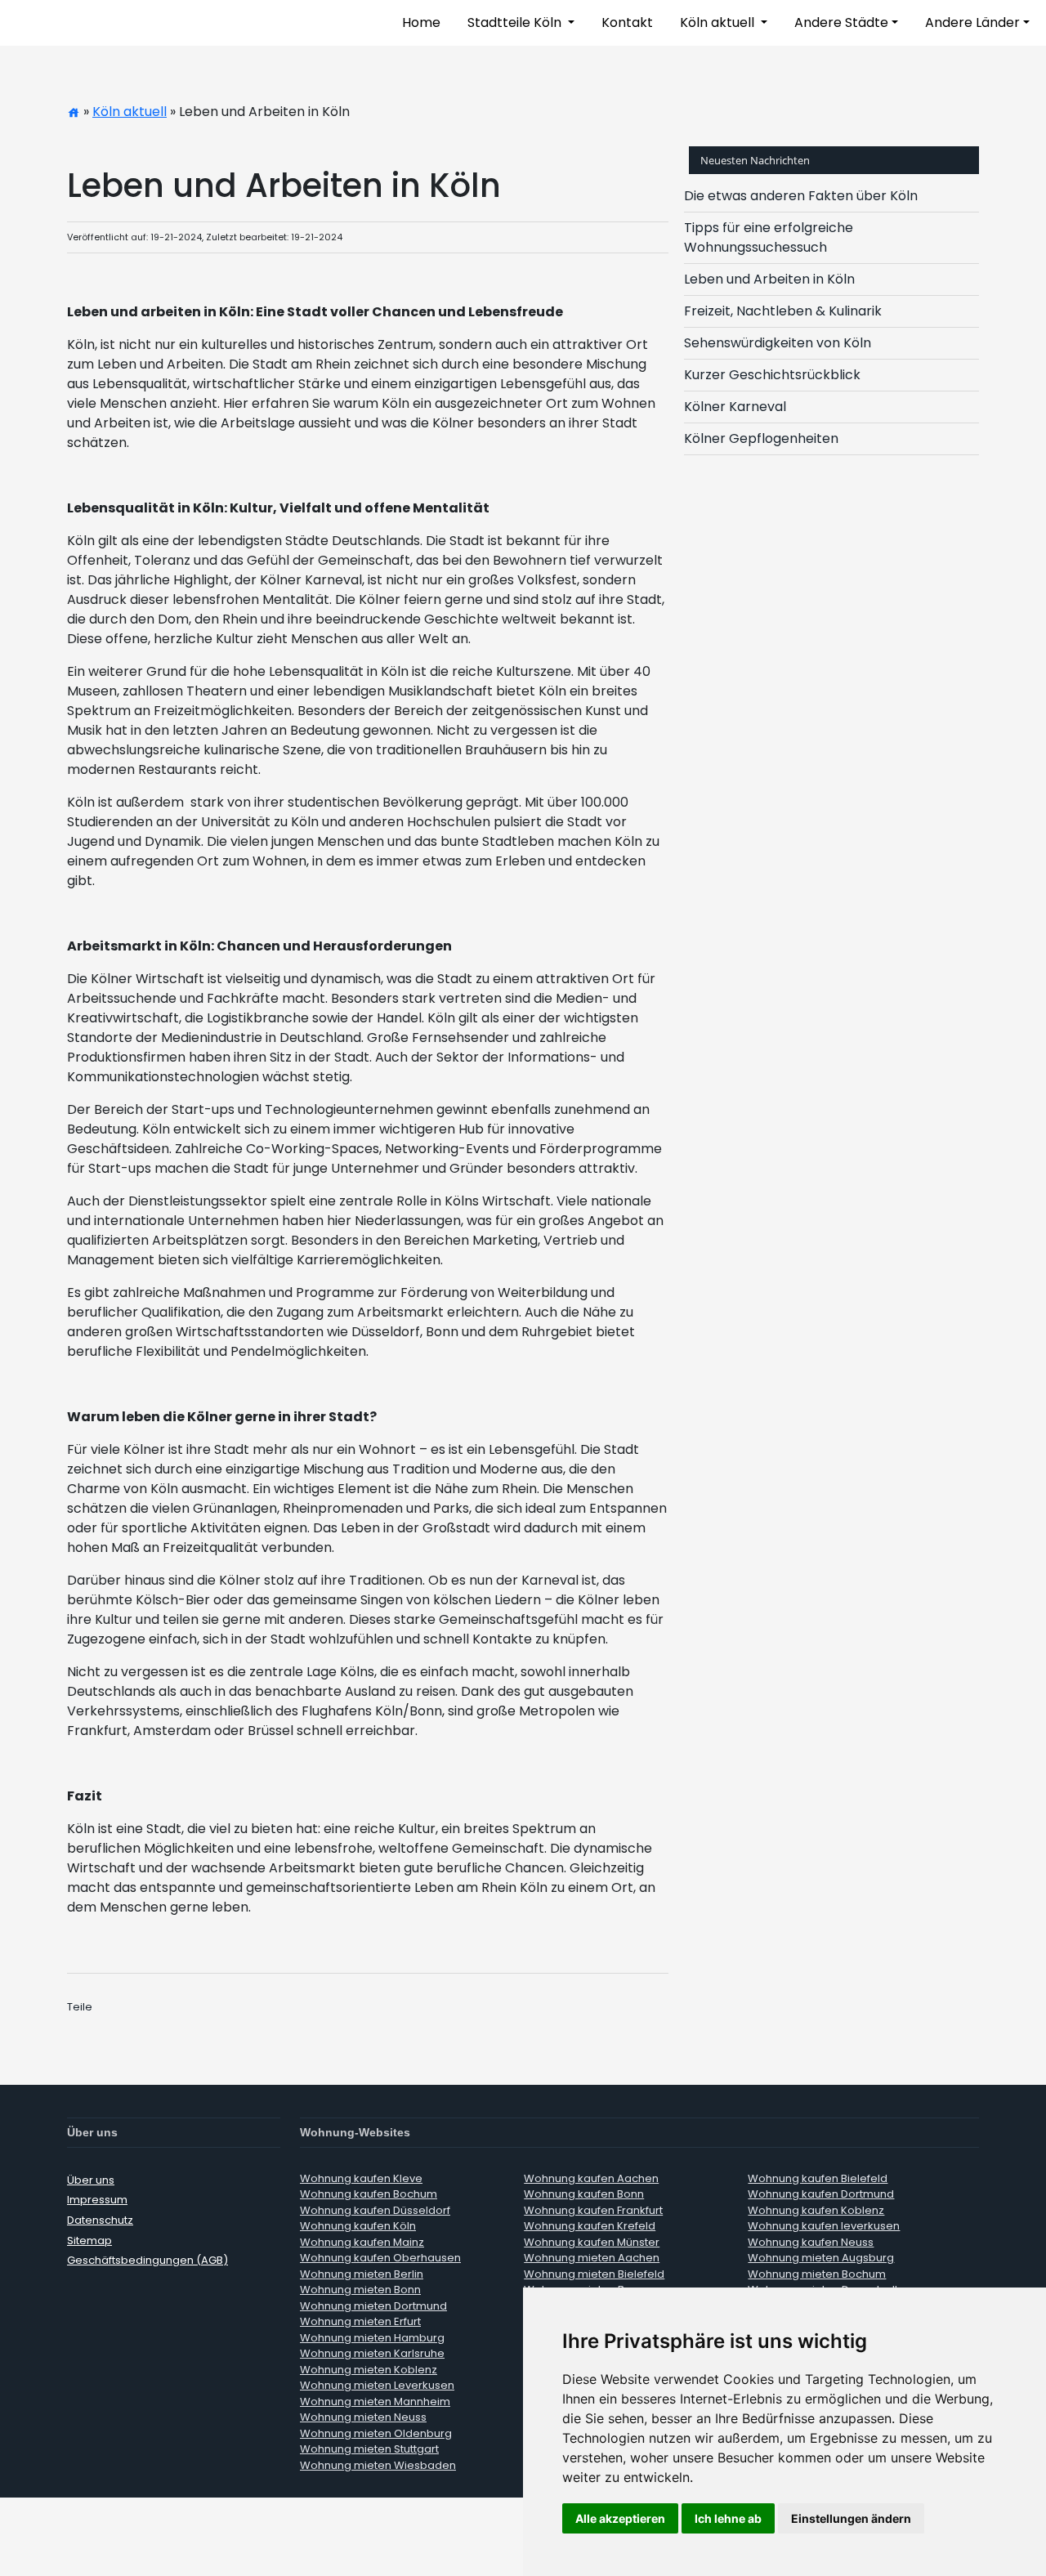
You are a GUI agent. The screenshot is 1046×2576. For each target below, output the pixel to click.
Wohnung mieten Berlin (362, 2274)
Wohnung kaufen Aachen (591, 2178)
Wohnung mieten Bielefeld (594, 2274)
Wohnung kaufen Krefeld (590, 2226)
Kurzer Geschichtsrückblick (772, 375)
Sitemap (89, 2241)
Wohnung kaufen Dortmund (821, 2194)
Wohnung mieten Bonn (360, 2290)
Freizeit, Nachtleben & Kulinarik (783, 311)
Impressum (97, 2200)
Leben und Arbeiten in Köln (769, 279)
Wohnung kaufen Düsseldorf (375, 2210)
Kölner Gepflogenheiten (761, 438)
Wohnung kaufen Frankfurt (593, 2210)
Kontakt (627, 22)
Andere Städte (841, 22)
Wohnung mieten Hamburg (372, 2338)
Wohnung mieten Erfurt (360, 2321)
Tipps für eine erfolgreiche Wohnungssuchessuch (769, 237)
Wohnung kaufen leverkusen (824, 2226)
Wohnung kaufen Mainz (362, 2242)
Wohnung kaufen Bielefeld (818, 2178)
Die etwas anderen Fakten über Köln (801, 196)
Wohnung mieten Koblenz (369, 2370)
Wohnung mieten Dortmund (373, 2306)
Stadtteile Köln (516, 22)
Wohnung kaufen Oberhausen (380, 2258)
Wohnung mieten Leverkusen (377, 2385)
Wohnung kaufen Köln (358, 2226)
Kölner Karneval (735, 407)
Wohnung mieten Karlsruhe (372, 2353)
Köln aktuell (719, 22)
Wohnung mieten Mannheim (375, 2402)
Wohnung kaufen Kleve (361, 2178)
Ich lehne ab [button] (728, 2518)
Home (421, 22)
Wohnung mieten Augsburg (821, 2258)
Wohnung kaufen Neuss (811, 2242)
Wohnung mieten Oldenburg (376, 2433)
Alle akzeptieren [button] (620, 2518)
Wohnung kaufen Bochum (369, 2194)
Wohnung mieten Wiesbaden (378, 2465)
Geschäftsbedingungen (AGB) (148, 2260)
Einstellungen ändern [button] (851, 2518)
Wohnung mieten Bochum (817, 2274)
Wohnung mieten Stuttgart (369, 2449)
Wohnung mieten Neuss (363, 2417)
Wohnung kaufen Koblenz (816, 2210)
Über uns (91, 2180)
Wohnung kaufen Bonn (584, 2194)
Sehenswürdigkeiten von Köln (778, 343)
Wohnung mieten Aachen (592, 2258)
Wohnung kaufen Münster (592, 2242)
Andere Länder (972, 22)
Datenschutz (100, 2220)
